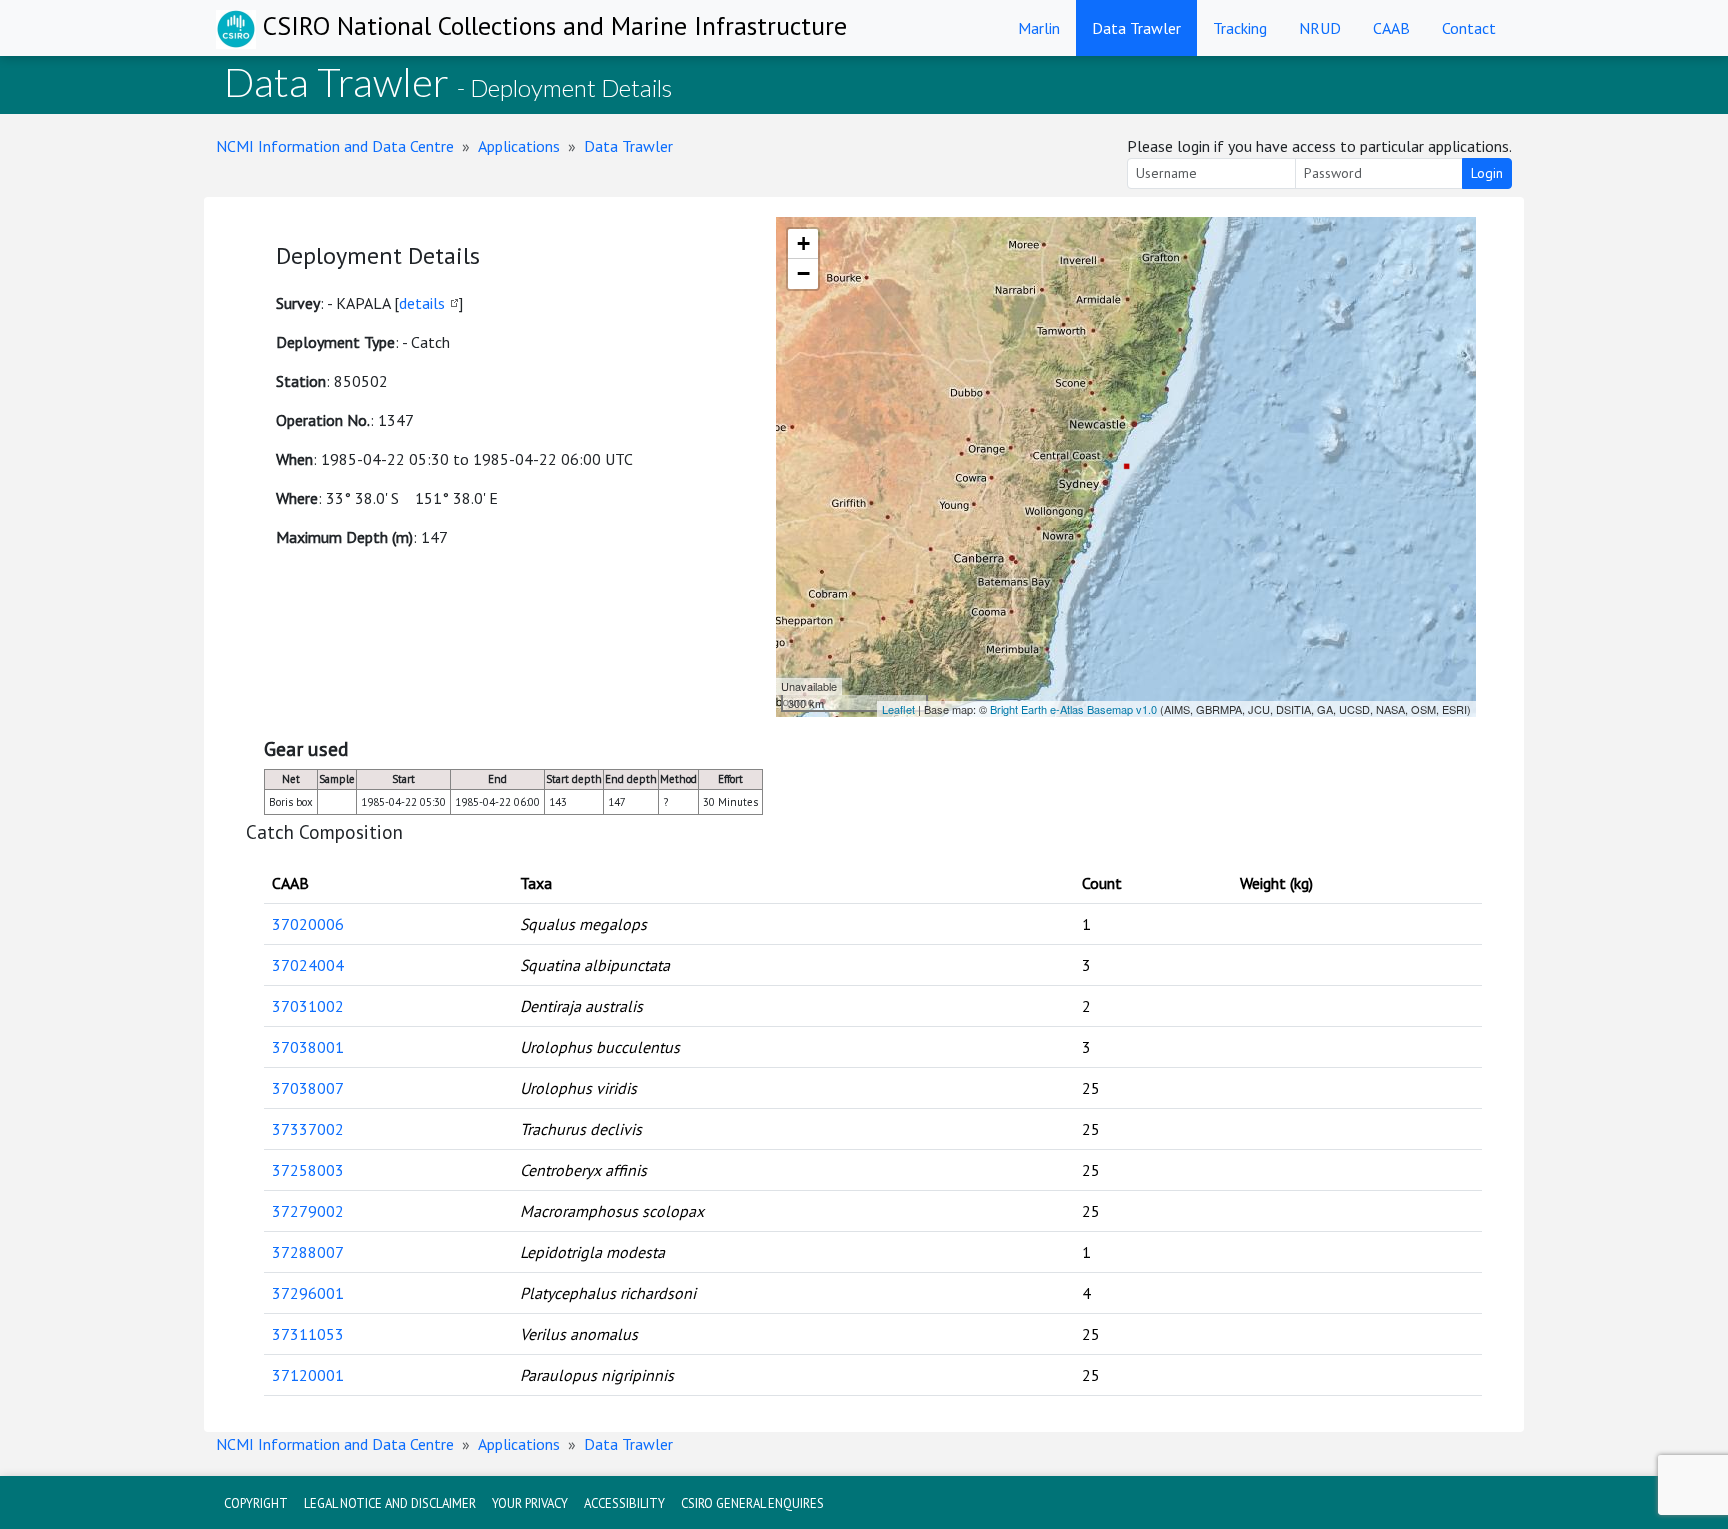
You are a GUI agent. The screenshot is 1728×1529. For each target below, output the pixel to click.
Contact (1469, 28)
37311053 (308, 1334)
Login (1487, 173)
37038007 (308, 1088)
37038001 (308, 1047)
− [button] (803, 273)
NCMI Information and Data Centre (335, 146)
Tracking (1240, 28)
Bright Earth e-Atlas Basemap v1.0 (1073, 709)
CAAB (1391, 28)
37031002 (308, 1006)
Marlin (1039, 28)
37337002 (308, 1129)
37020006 (308, 924)
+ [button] (803, 243)
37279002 (308, 1211)
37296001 (308, 1293)
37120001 (308, 1375)
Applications (519, 146)
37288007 (308, 1252)
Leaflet (898, 709)
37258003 (308, 1170)
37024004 (308, 965)
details (422, 303)
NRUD (1320, 28)
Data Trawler (1136, 28)
